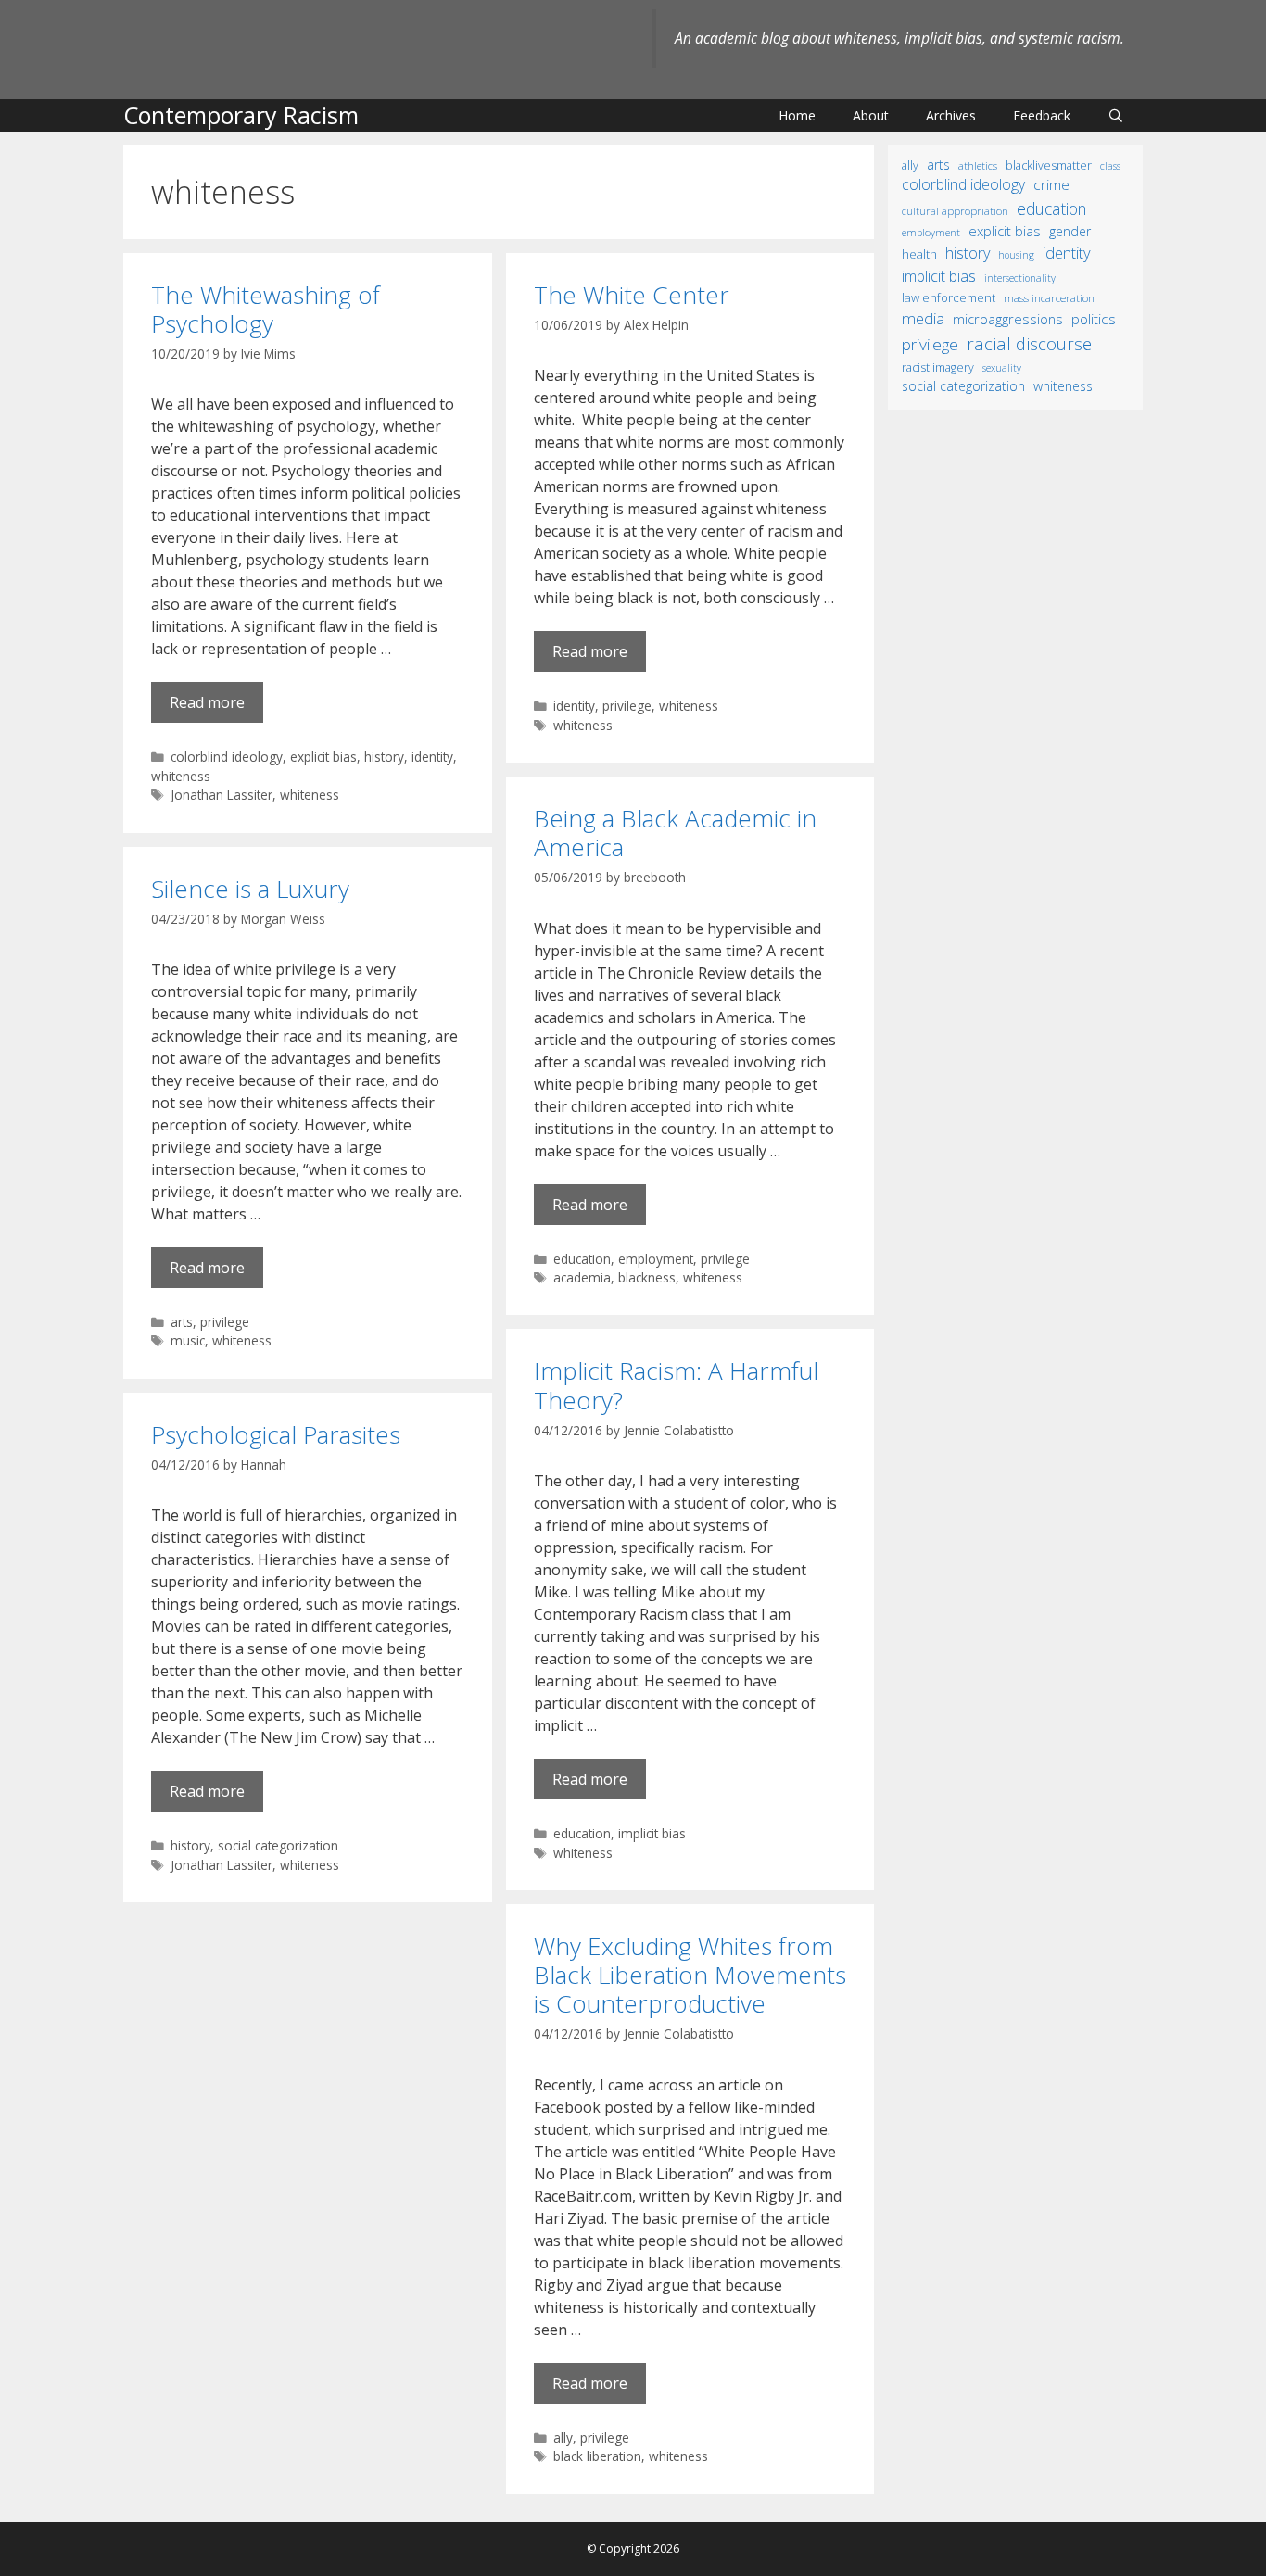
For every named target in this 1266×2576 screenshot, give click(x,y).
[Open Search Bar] (1116, 115)
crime (1051, 184)
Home (797, 115)
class (1110, 165)
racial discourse (1029, 343)
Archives (951, 115)
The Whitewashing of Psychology (266, 309)
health (919, 254)
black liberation (597, 2456)
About (871, 115)
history (384, 757)
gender (1070, 231)
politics (1094, 319)
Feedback (1042, 115)
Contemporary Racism (241, 115)
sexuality (1002, 368)
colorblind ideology (227, 757)
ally (563, 2437)
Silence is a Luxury (250, 889)
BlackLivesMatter (1049, 165)
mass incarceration (1049, 297)
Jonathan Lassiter (222, 795)
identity (432, 757)
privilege (627, 706)
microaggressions (1008, 319)
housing (1016, 255)
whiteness (181, 776)
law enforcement (949, 297)
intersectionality (1020, 278)
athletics (978, 165)
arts (182, 1322)
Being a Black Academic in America (675, 833)
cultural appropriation (955, 211)
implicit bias (652, 1833)
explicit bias (323, 757)
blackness (647, 1277)
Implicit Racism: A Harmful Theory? (676, 1385)
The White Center (632, 295)
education (582, 1259)
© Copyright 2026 (633, 2549)
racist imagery (938, 367)
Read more (207, 702)
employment (656, 1259)
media (923, 318)
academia (582, 1277)
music (188, 1340)
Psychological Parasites (276, 1434)
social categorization (278, 1845)
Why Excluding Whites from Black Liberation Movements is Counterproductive (690, 1975)
